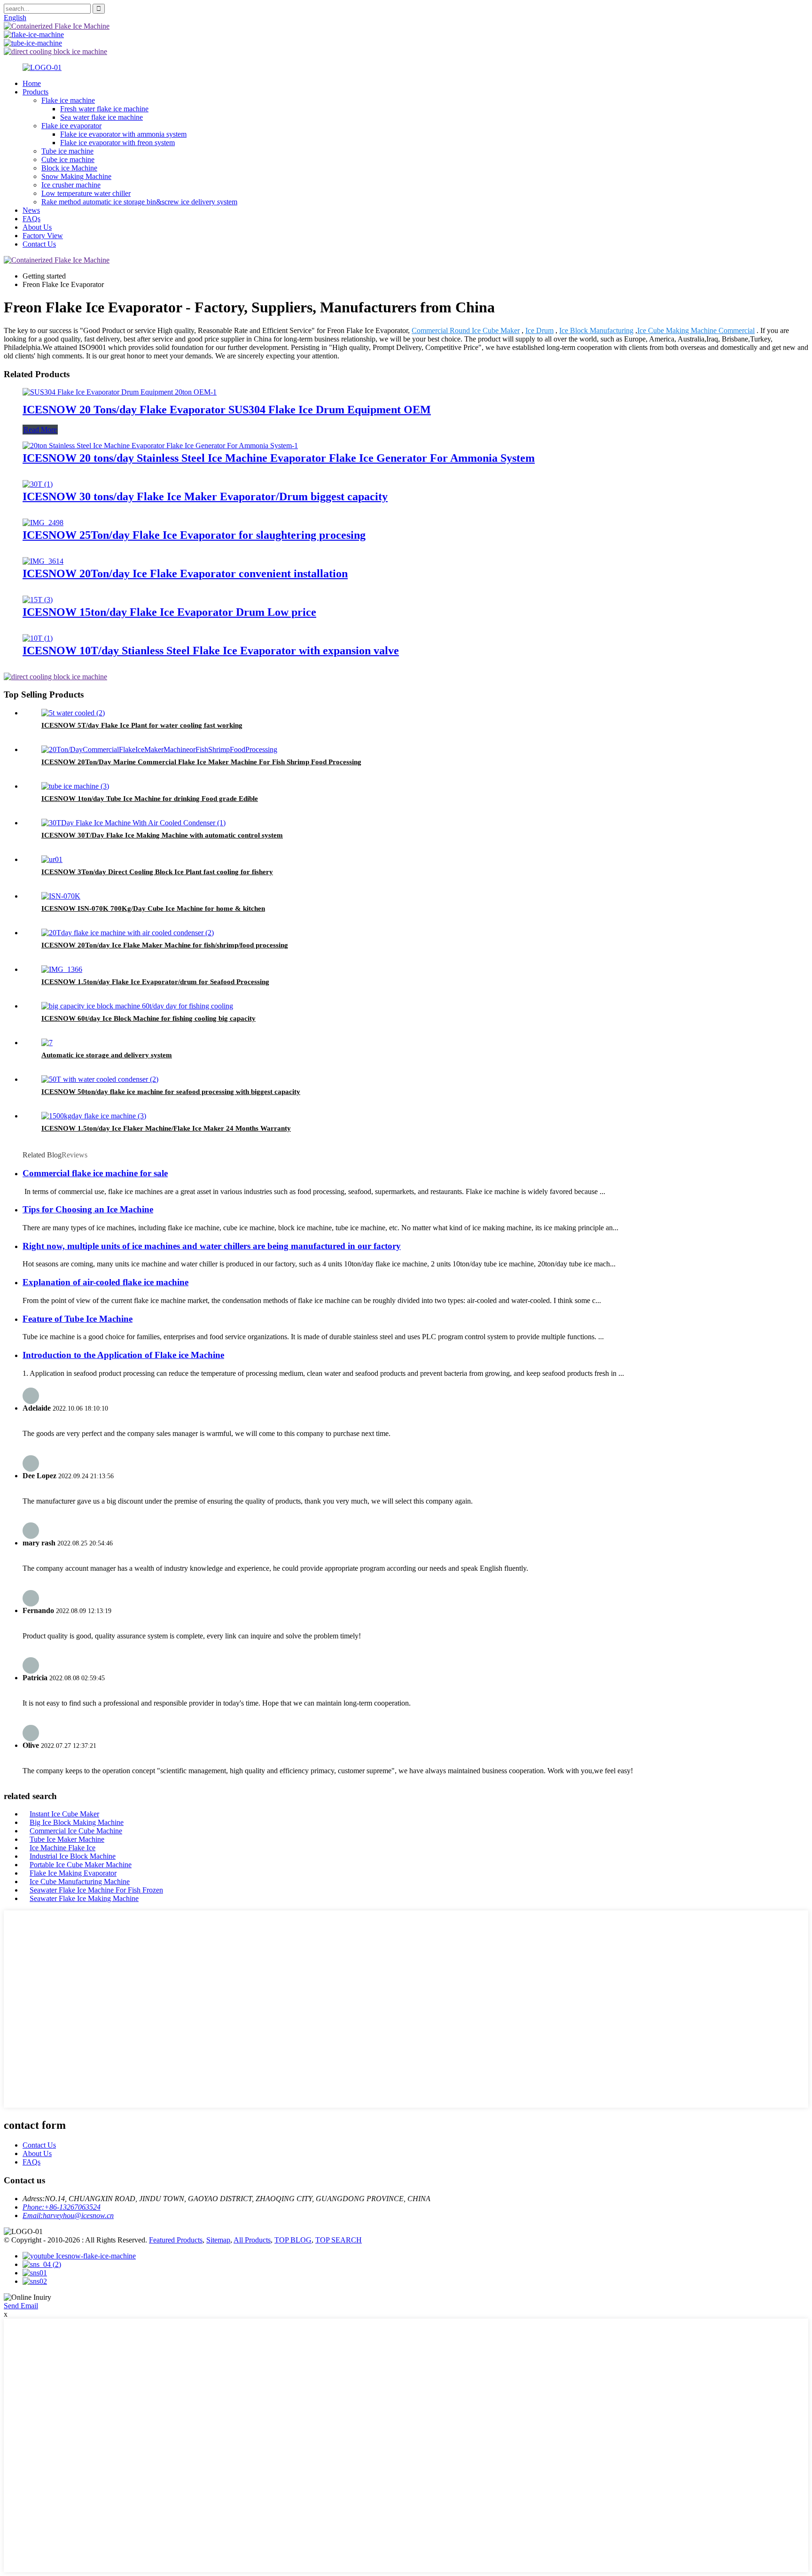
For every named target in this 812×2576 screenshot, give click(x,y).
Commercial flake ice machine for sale (95, 1173)
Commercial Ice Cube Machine (76, 1831)
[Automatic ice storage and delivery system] (47, 1043)
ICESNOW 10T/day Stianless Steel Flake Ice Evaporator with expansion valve (211, 651)
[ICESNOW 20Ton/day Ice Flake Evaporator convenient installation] (43, 561)
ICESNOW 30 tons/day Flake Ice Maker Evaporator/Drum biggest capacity (205, 497)
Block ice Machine (69, 168)
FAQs (31, 219)
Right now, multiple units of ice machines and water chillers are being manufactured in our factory (212, 1246)
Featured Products (176, 2240)
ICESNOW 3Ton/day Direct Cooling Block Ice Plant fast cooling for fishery (157, 872)
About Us (37, 227)
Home (32, 83)
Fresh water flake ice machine (104, 109)
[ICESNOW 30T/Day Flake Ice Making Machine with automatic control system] (133, 823)
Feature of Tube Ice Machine (78, 1319)
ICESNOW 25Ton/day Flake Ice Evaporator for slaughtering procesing (194, 535)
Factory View (43, 236)
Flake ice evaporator (71, 126)
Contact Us (39, 244)
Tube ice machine (67, 151)
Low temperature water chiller (86, 193)
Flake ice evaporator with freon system (117, 143)
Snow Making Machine (76, 176)
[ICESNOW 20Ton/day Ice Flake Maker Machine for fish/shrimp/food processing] (128, 933)
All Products (252, 2240)
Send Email (21, 2306)
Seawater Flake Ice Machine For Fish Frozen (96, 1890)
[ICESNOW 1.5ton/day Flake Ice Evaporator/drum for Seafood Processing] (62, 969)
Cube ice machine (68, 159)
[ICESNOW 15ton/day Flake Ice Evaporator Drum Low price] (38, 600)
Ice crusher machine (71, 185)
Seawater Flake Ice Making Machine (84, 1898)
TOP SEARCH (339, 2240)
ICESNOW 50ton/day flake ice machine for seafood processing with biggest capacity (171, 1092)
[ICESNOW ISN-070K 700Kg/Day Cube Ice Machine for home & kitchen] (61, 896)
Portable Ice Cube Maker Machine (81, 1865)
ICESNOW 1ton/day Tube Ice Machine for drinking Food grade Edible (150, 799)
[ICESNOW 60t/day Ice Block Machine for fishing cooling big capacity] (137, 1006)
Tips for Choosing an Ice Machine (88, 1209)
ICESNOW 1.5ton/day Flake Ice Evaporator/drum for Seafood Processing (155, 982)
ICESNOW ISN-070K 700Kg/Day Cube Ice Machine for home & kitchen (153, 908)
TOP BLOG (293, 2240)
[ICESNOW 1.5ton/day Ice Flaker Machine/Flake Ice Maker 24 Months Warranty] (94, 1116)
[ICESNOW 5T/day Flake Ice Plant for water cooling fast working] (73, 713)
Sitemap (218, 2240)
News (31, 210)
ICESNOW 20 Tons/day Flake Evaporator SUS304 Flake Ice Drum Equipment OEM (227, 410)
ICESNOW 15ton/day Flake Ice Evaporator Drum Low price (169, 612)
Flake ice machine (68, 100)
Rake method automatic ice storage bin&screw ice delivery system (139, 202)
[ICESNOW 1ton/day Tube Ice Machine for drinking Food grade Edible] (75, 786)
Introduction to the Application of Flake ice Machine (123, 1355)
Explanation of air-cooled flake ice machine (105, 1282)
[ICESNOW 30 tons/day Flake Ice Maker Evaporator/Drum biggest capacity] (38, 484)
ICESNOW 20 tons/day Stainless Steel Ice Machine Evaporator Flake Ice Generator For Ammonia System (279, 458)
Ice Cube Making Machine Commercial (696, 330)
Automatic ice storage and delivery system (107, 1055)
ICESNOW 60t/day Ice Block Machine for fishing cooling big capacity (148, 1018)
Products (35, 92)
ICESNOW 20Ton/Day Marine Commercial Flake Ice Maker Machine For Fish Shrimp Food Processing (201, 762)
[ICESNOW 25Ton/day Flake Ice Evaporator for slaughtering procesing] (43, 523)
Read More (40, 430)
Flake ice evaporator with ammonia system (123, 134)
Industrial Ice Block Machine (73, 1856)
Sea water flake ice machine (101, 117)
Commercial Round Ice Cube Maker (466, 330)
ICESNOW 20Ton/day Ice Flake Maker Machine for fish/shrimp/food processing (165, 945)
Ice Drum (539, 330)
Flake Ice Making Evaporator (73, 1873)
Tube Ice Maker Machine (67, 1839)
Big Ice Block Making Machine (77, 1822)
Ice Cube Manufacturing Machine (80, 1882)
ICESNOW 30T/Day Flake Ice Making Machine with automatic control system (162, 835)
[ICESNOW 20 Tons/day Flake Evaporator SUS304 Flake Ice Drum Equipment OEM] (120, 392)
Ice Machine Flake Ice (62, 1848)
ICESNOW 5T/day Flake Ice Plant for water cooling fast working (142, 725)
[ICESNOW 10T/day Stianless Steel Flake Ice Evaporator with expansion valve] (38, 638)
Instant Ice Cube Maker (64, 1814)
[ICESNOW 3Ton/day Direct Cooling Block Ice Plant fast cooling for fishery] (52, 859)
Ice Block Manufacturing (596, 330)
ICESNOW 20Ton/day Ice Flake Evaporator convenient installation (185, 574)
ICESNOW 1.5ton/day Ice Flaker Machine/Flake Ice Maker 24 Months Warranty (166, 1128)
